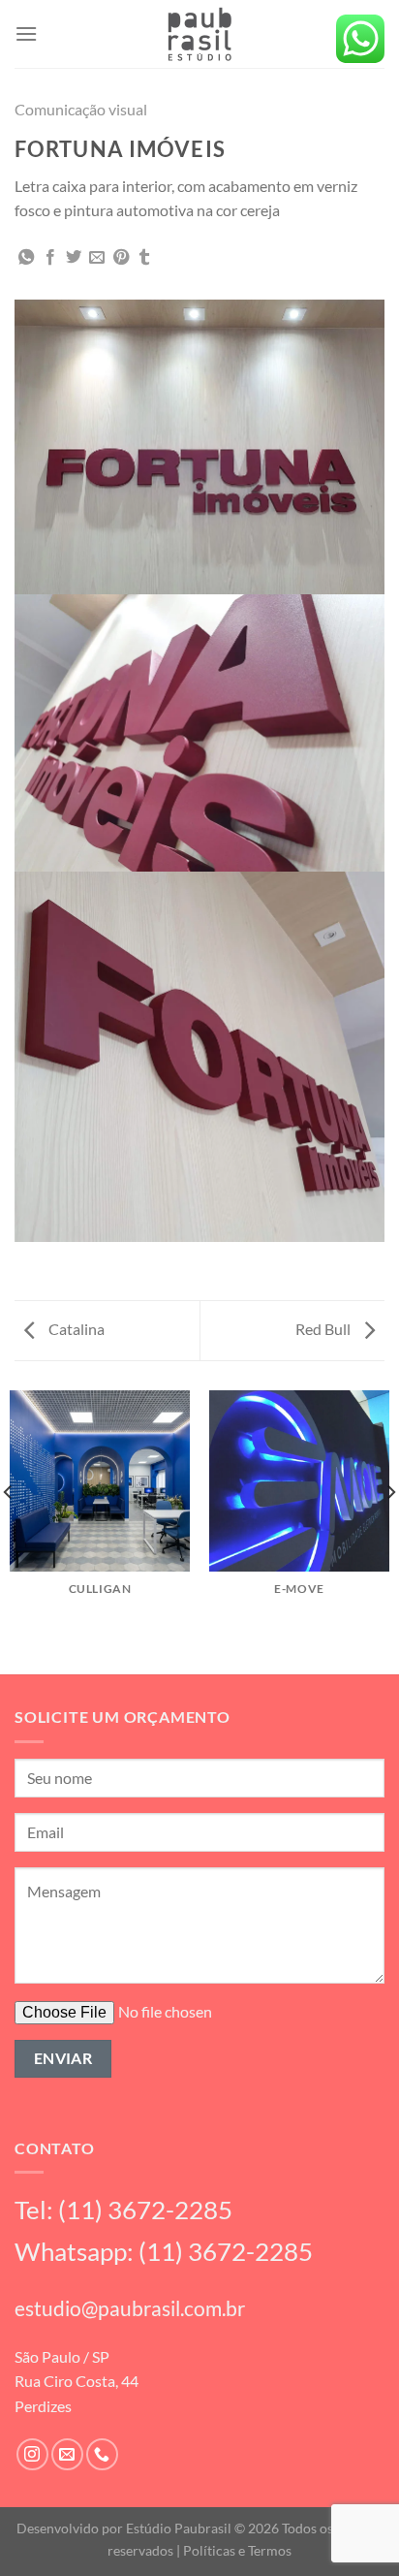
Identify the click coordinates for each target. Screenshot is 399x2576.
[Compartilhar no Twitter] (74, 258)
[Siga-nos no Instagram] (32, 2454)
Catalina (75, 1329)
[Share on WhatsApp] (26, 258)
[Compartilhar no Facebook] (50, 258)
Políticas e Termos (237, 2550)
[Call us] (102, 2454)
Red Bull (324, 1329)
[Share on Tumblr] (144, 258)
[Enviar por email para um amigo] (97, 258)
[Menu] (26, 33)
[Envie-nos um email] (67, 2454)
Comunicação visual (81, 109)
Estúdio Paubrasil (179, 2528)
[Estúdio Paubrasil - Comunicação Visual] (199, 34)
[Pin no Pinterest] (121, 258)
